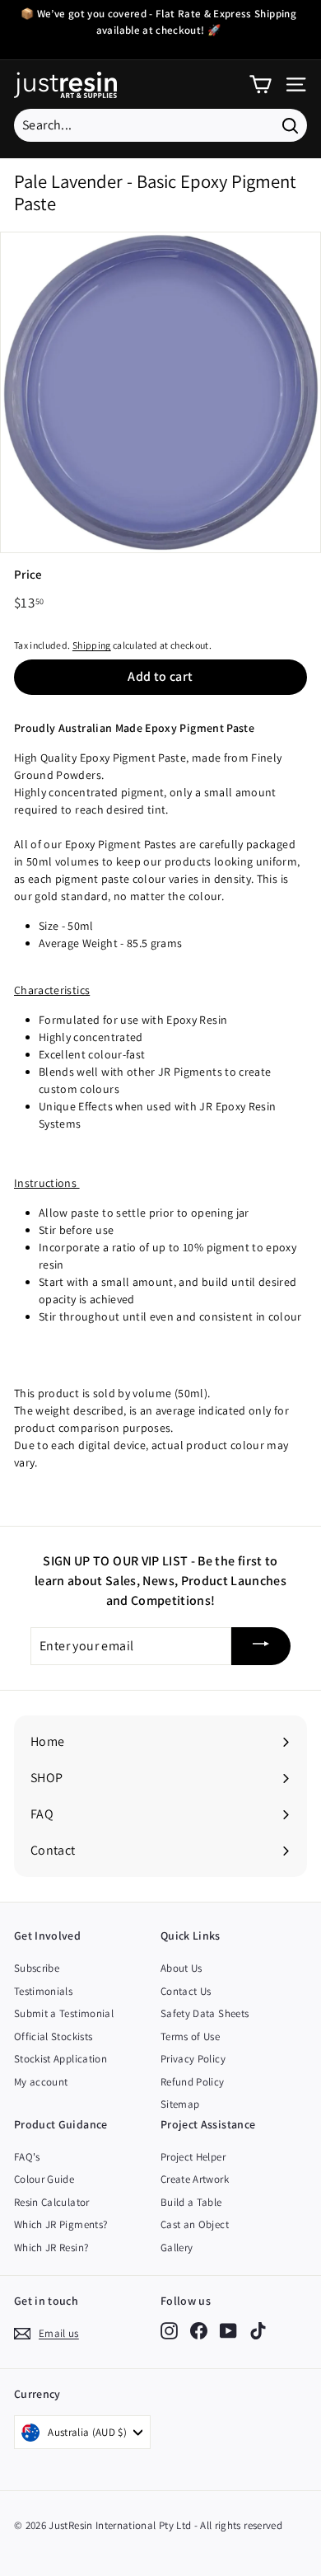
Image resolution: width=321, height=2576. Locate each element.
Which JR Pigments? (60, 2224)
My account (41, 2082)
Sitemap (180, 2104)
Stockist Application (60, 2059)
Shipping (92, 645)
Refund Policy (193, 2082)
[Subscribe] (261, 1647)
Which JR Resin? (51, 2248)
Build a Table (191, 2202)
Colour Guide (44, 2179)
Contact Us (186, 1991)
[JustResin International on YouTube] (228, 2331)
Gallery (177, 2248)
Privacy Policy (193, 2059)
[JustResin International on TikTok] (258, 2331)
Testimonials (43, 1991)
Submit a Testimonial (64, 2013)
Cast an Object (195, 2224)
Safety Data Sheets (205, 2013)
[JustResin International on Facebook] (199, 2331)
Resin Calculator (52, 2202)
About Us (181, 1968)
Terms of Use (190, 2036)
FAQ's (27, 2157)
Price (28, 574)
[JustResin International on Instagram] (169, 2331)
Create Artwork (195, 2179)
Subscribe (37, 1968)
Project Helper (193, 2157)
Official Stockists (53, 2036)
